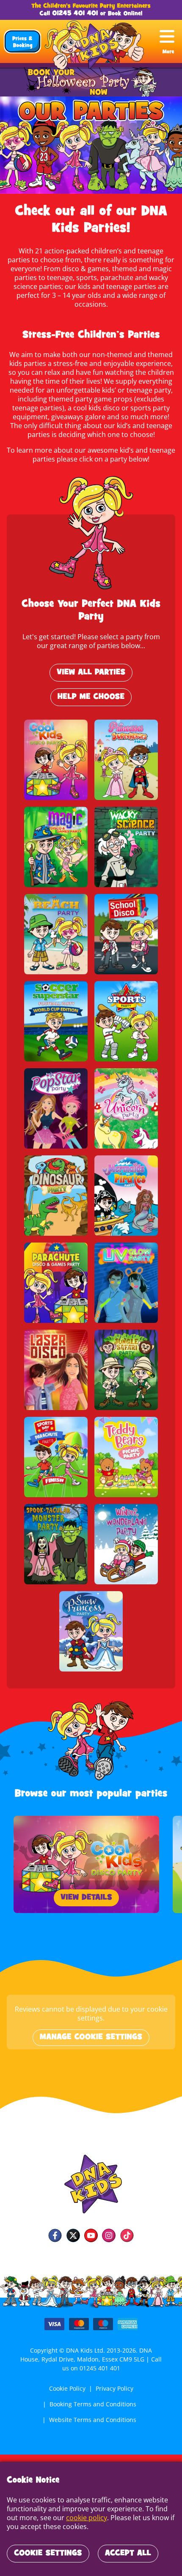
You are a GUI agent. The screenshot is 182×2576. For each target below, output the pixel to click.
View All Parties (91, 673)
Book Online (124, 14)
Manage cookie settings (91, 2037)
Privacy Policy (114, 2388)
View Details (86, 1898)
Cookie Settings (48, 2554)
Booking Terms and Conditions (93, 2404)
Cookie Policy (67, 2388)
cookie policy (87, 2518)
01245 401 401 (75, 14)
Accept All (128, 2554)
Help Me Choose (91, 697)
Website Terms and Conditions (93, 2420)
